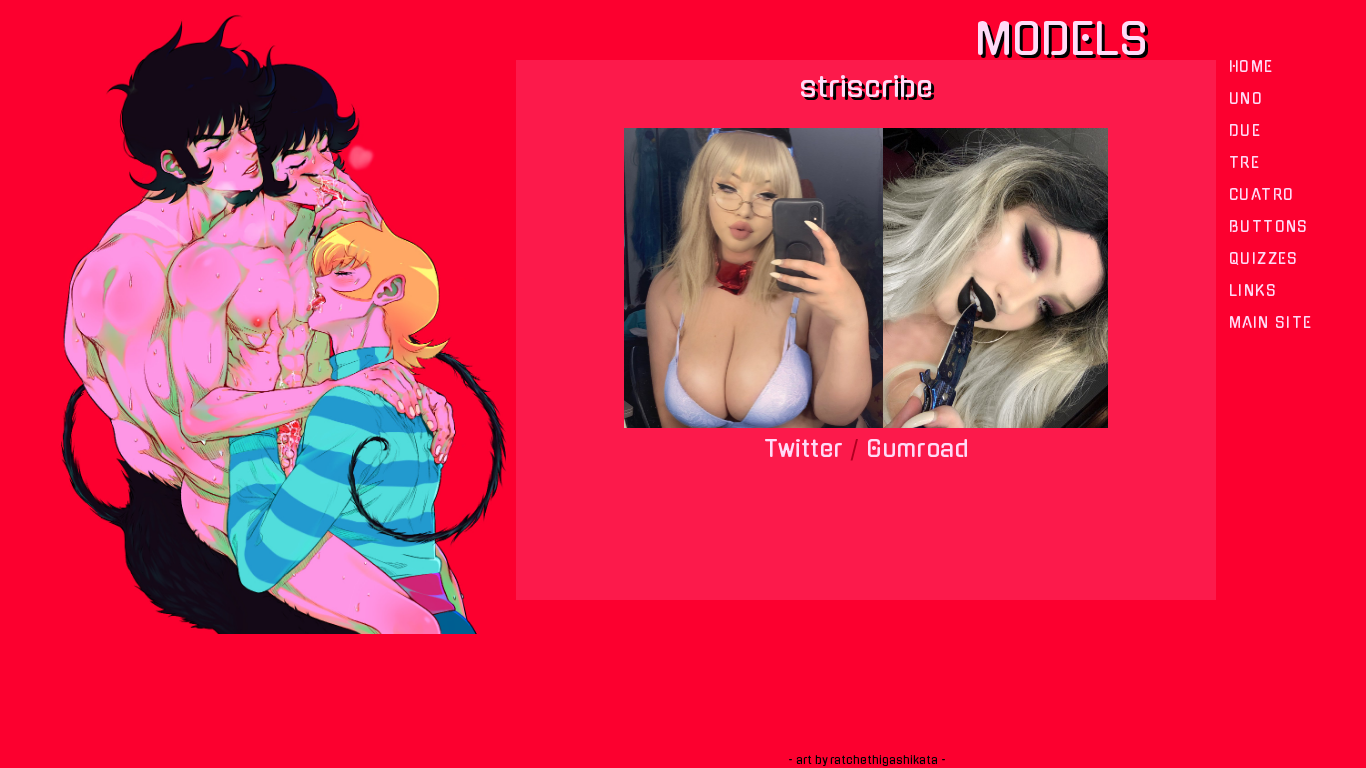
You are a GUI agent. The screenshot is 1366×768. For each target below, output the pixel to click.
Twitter (803, 448)
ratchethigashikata (884, 760)
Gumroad (917, 448)
